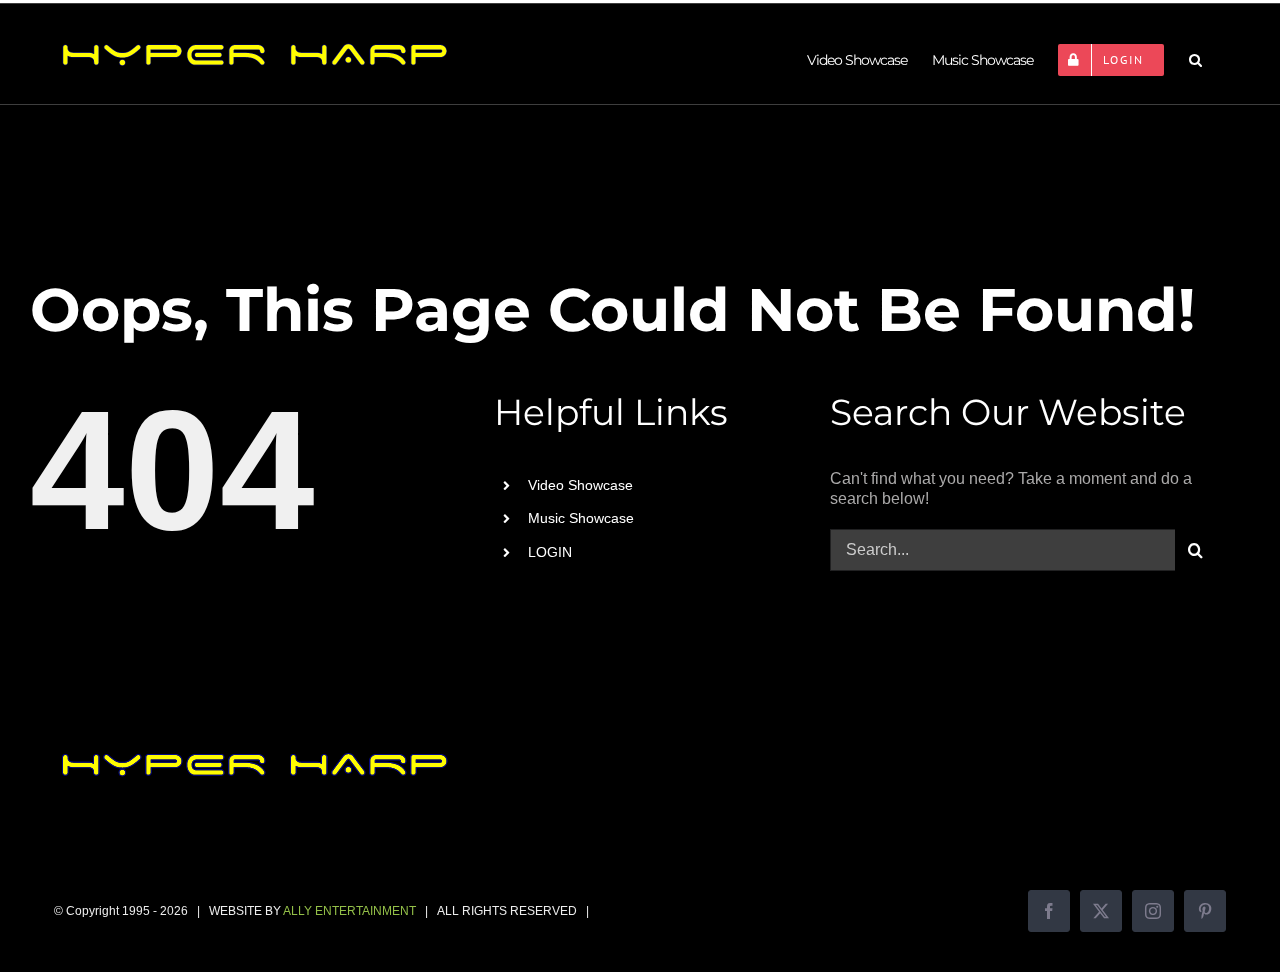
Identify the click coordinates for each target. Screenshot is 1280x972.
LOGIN (550, 552)
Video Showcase (580, 485)
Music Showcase (581, 518)
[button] (1195, 60)
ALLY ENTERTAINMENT (349, 911)
